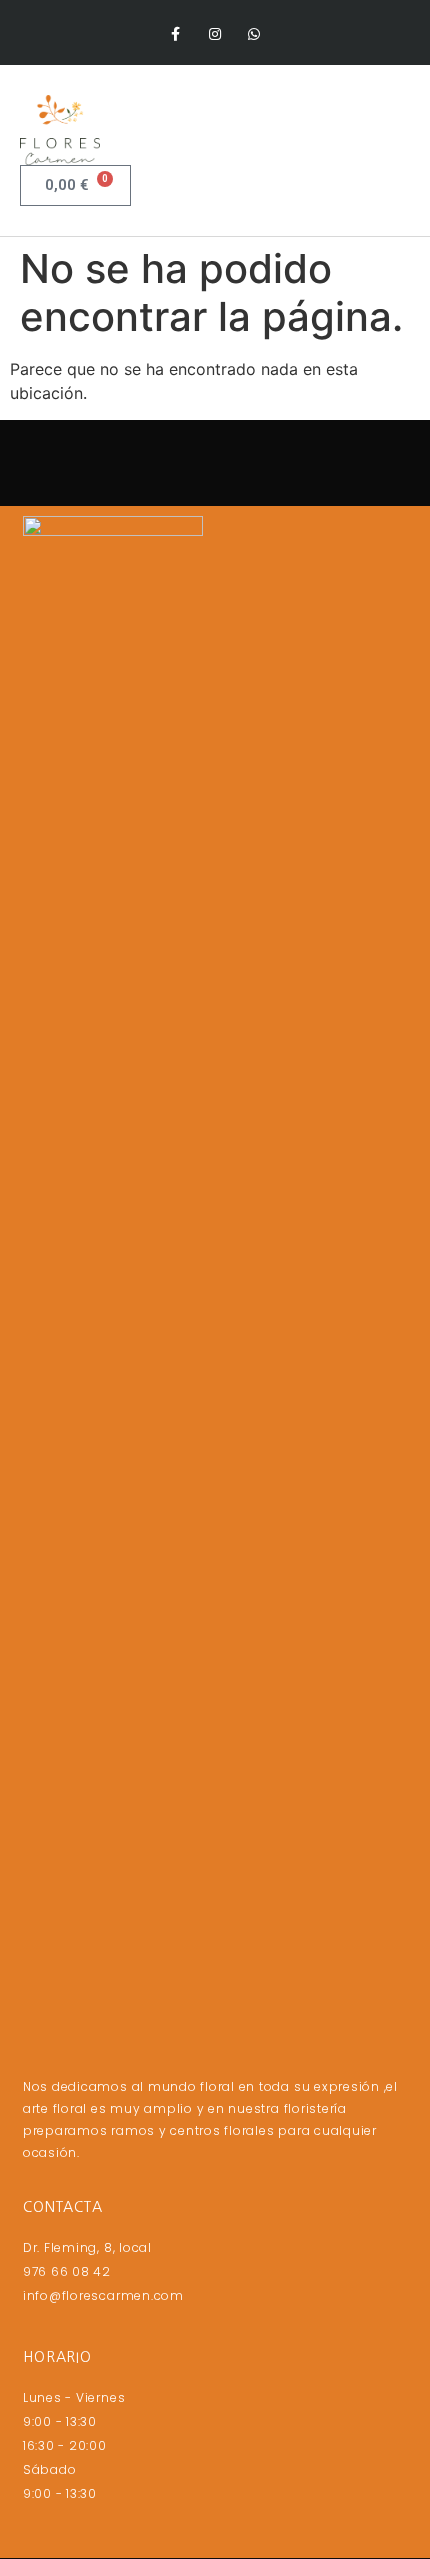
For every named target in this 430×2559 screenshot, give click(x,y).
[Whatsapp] (254, 34)
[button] (396, 130)
